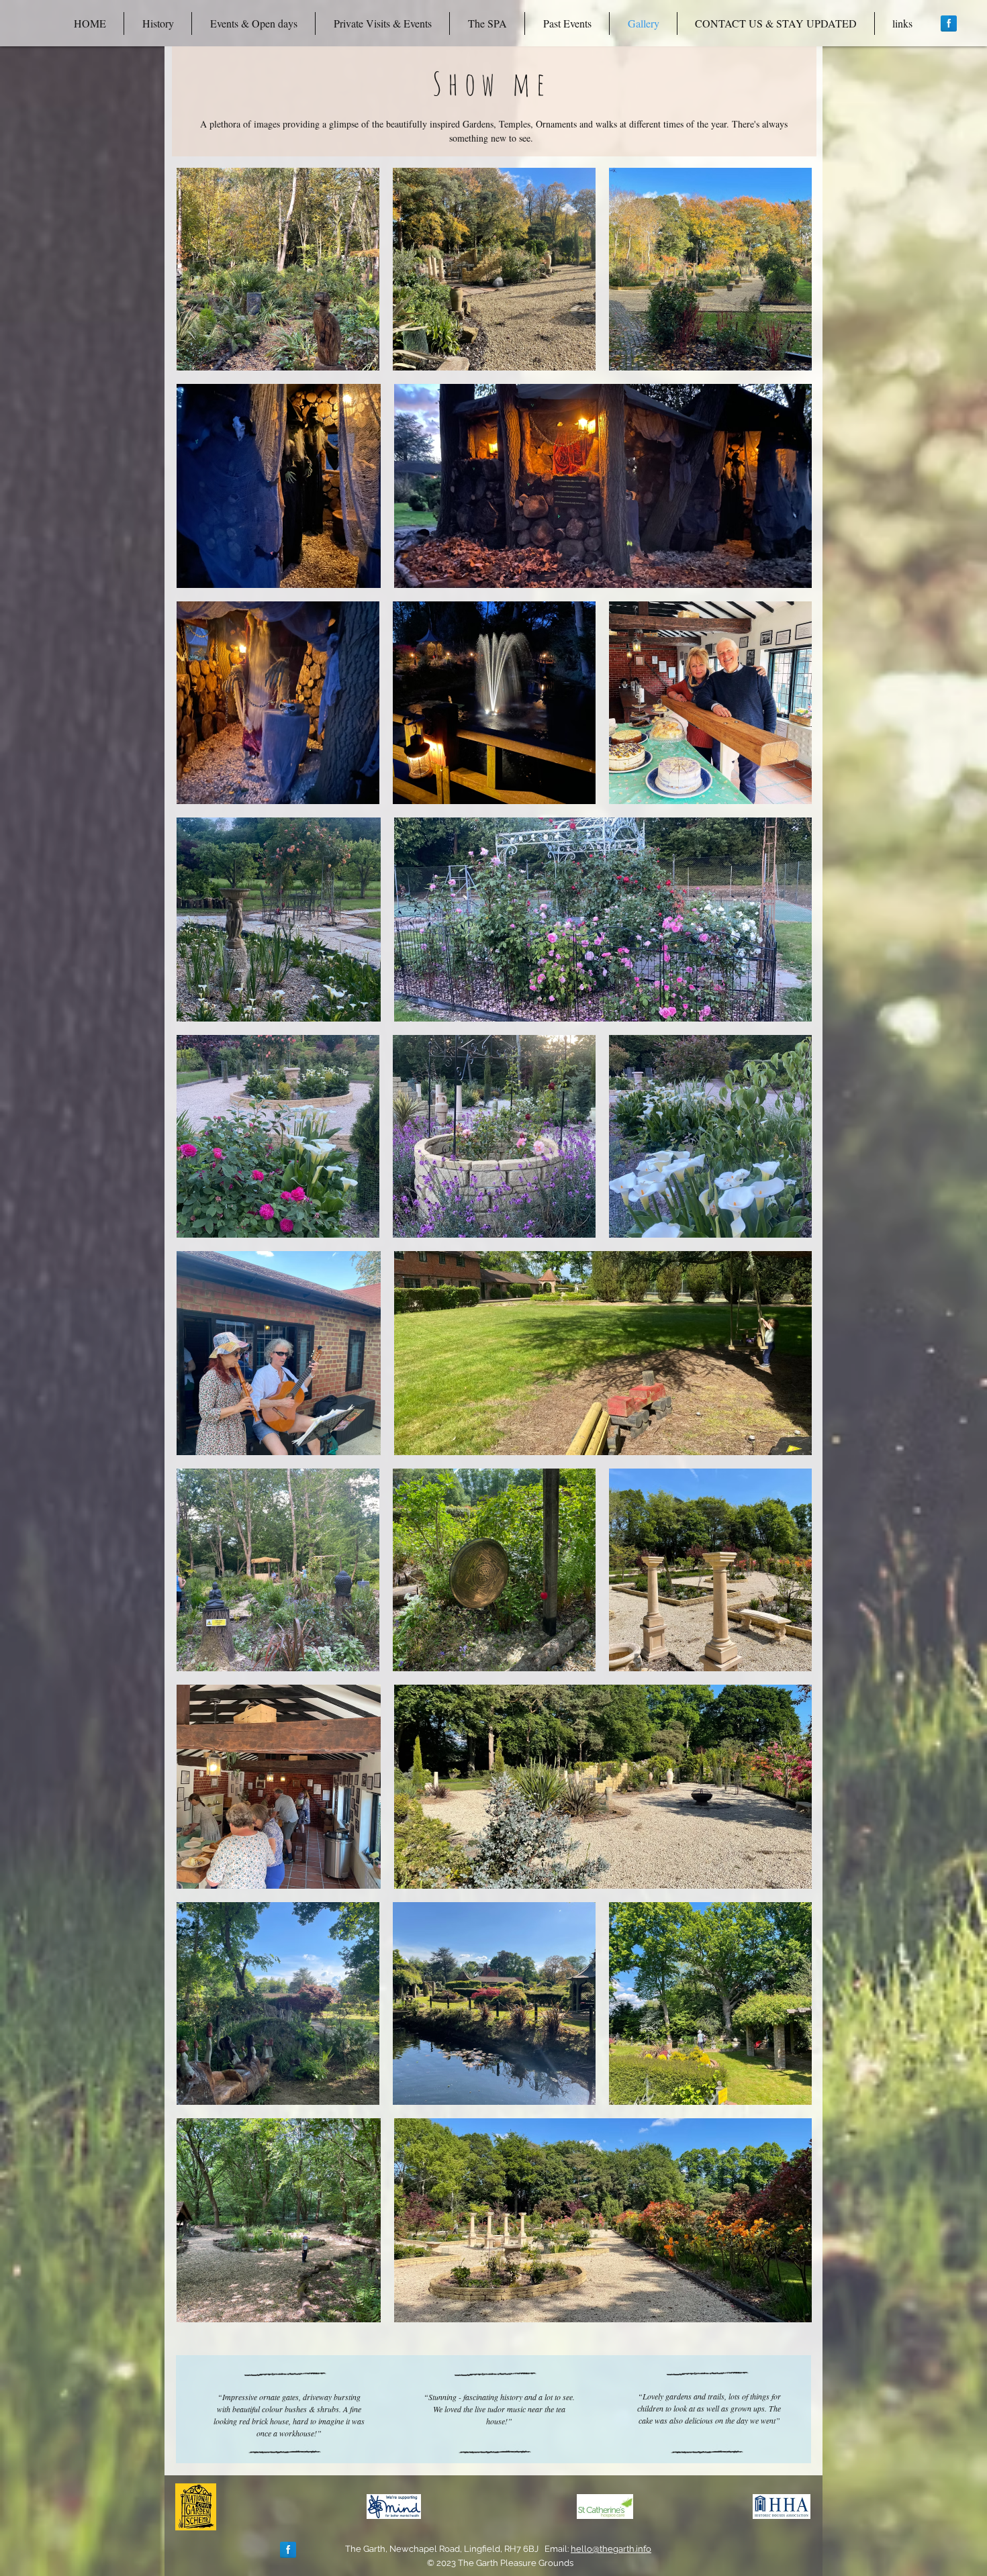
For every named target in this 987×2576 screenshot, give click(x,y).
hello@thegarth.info (611, 2549)
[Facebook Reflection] (949, 23)
